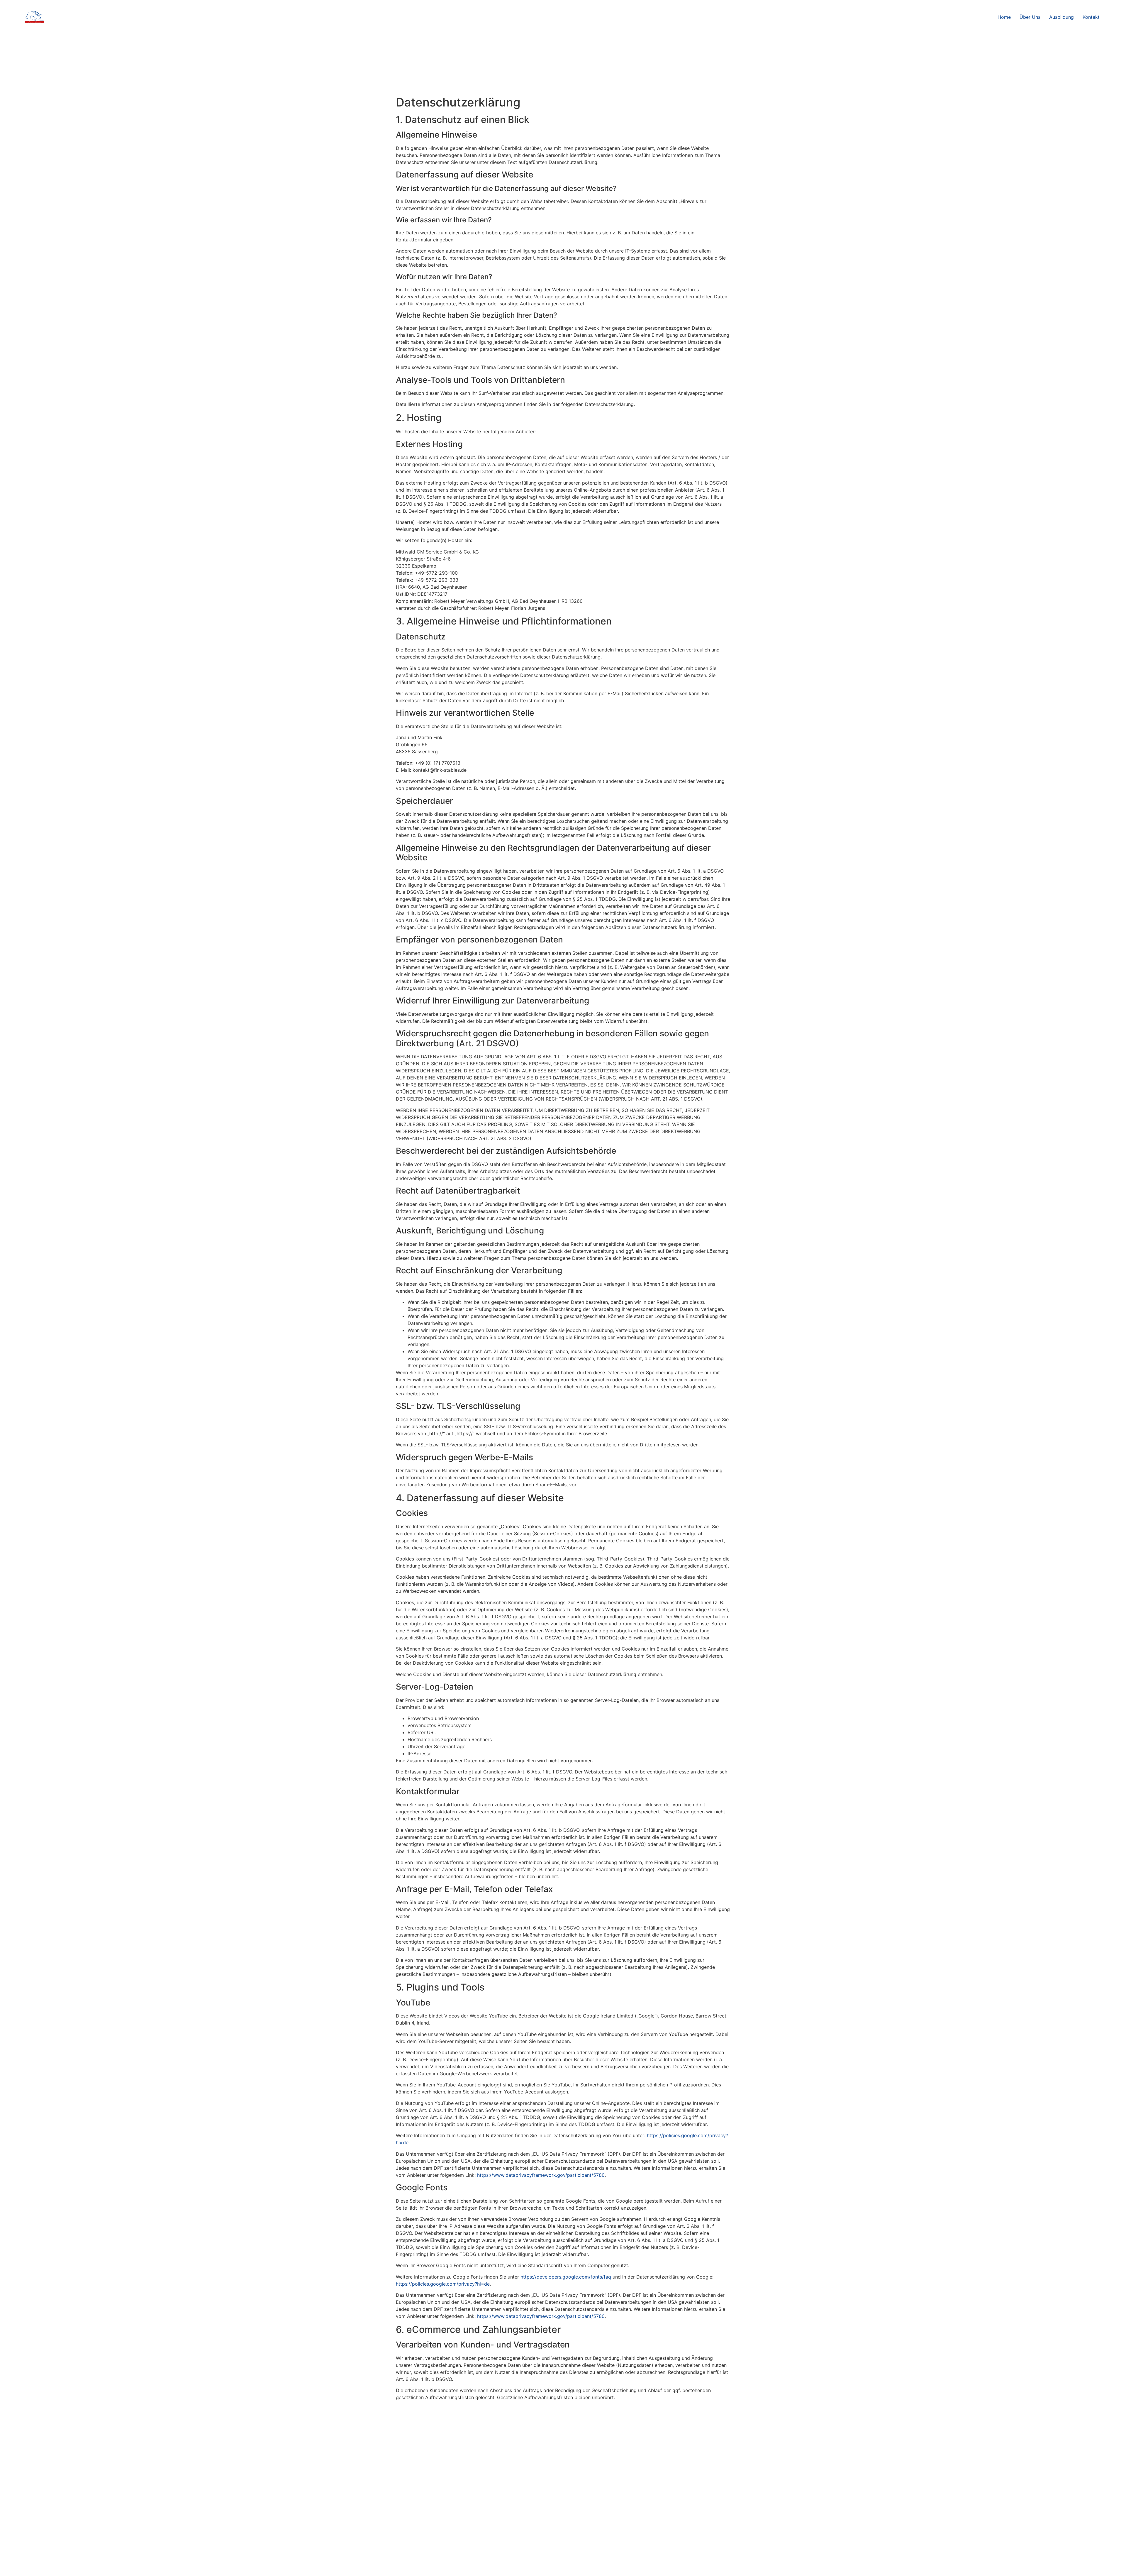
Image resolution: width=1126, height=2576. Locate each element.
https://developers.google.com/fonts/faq (566, 2277)
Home (1004, 17)
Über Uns (1030, 17)
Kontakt (1091, 17)
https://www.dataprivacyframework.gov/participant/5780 (541, 2175)
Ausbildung (1061, 17)
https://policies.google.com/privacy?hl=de (443, 2284)
